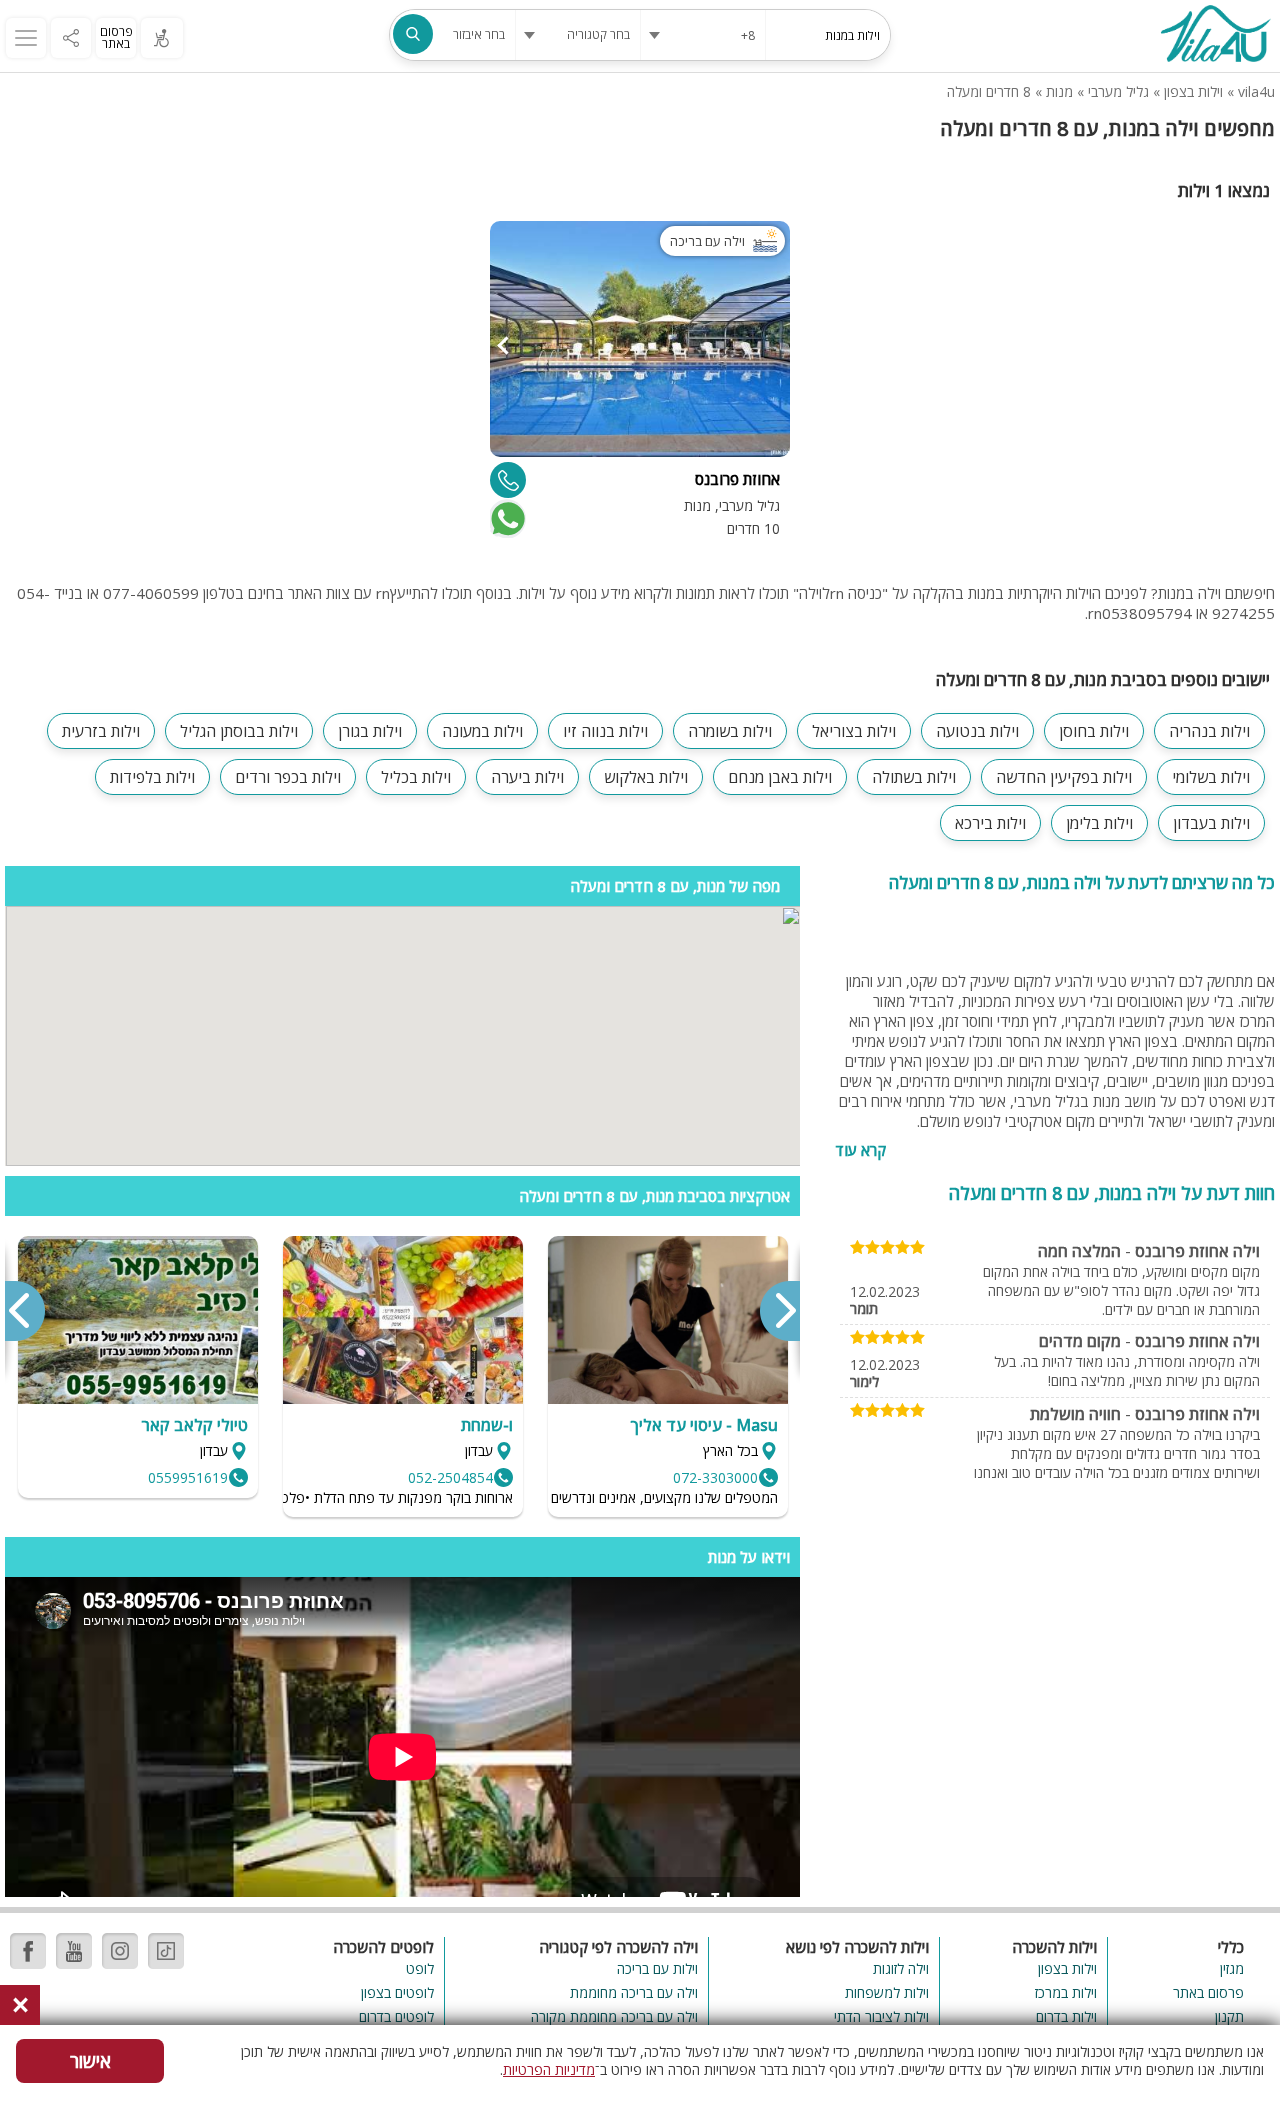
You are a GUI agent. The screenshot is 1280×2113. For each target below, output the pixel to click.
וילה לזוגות (900, 1968)
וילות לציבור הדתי (881, 2016)
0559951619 (188, 1477)
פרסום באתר (116, 37)
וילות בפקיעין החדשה (1064, 777)
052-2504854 (450, 1477)
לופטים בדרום (396, 2016)
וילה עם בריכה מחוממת (634, 1992)
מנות (1059, 91)
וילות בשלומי (1211, 777)
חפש (413, 34)
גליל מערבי (1118, 91)
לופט (420, 1968)
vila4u (1256, 91)
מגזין (1232, 1968)
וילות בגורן (370, 731)
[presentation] (779, 1311)
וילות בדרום (1066, 2016)
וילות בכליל (416, 777)
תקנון (1229, 2016)
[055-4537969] (508, 480)
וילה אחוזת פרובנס (1197, 1251)
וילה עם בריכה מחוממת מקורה (614, 2016)
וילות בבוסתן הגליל (239, 731)
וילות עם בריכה (657, 1968)
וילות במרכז (1066, 1992)
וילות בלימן (1099, 823)
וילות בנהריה (1209, 731)
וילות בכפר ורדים (288, 777)
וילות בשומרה (730, 731)
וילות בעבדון (1211, 823)
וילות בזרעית (101, 731)
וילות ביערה (527, 777)
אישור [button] (90, 2061)
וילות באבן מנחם (780, 777)
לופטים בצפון (397, 1992)
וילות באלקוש (646, 777)
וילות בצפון (1193, 91)
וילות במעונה (482, 731)
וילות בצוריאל (854, 731)
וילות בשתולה (914, 777)
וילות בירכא (990, 823)
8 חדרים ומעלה (989, 91)
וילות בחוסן (1094, 731)
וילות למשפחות (886, 1992)
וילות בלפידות (152, 777)
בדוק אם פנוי (506, 519)
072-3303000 (715, 1477)
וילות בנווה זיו (605, 731)
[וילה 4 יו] (1215, 36)
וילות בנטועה (977, 731)
